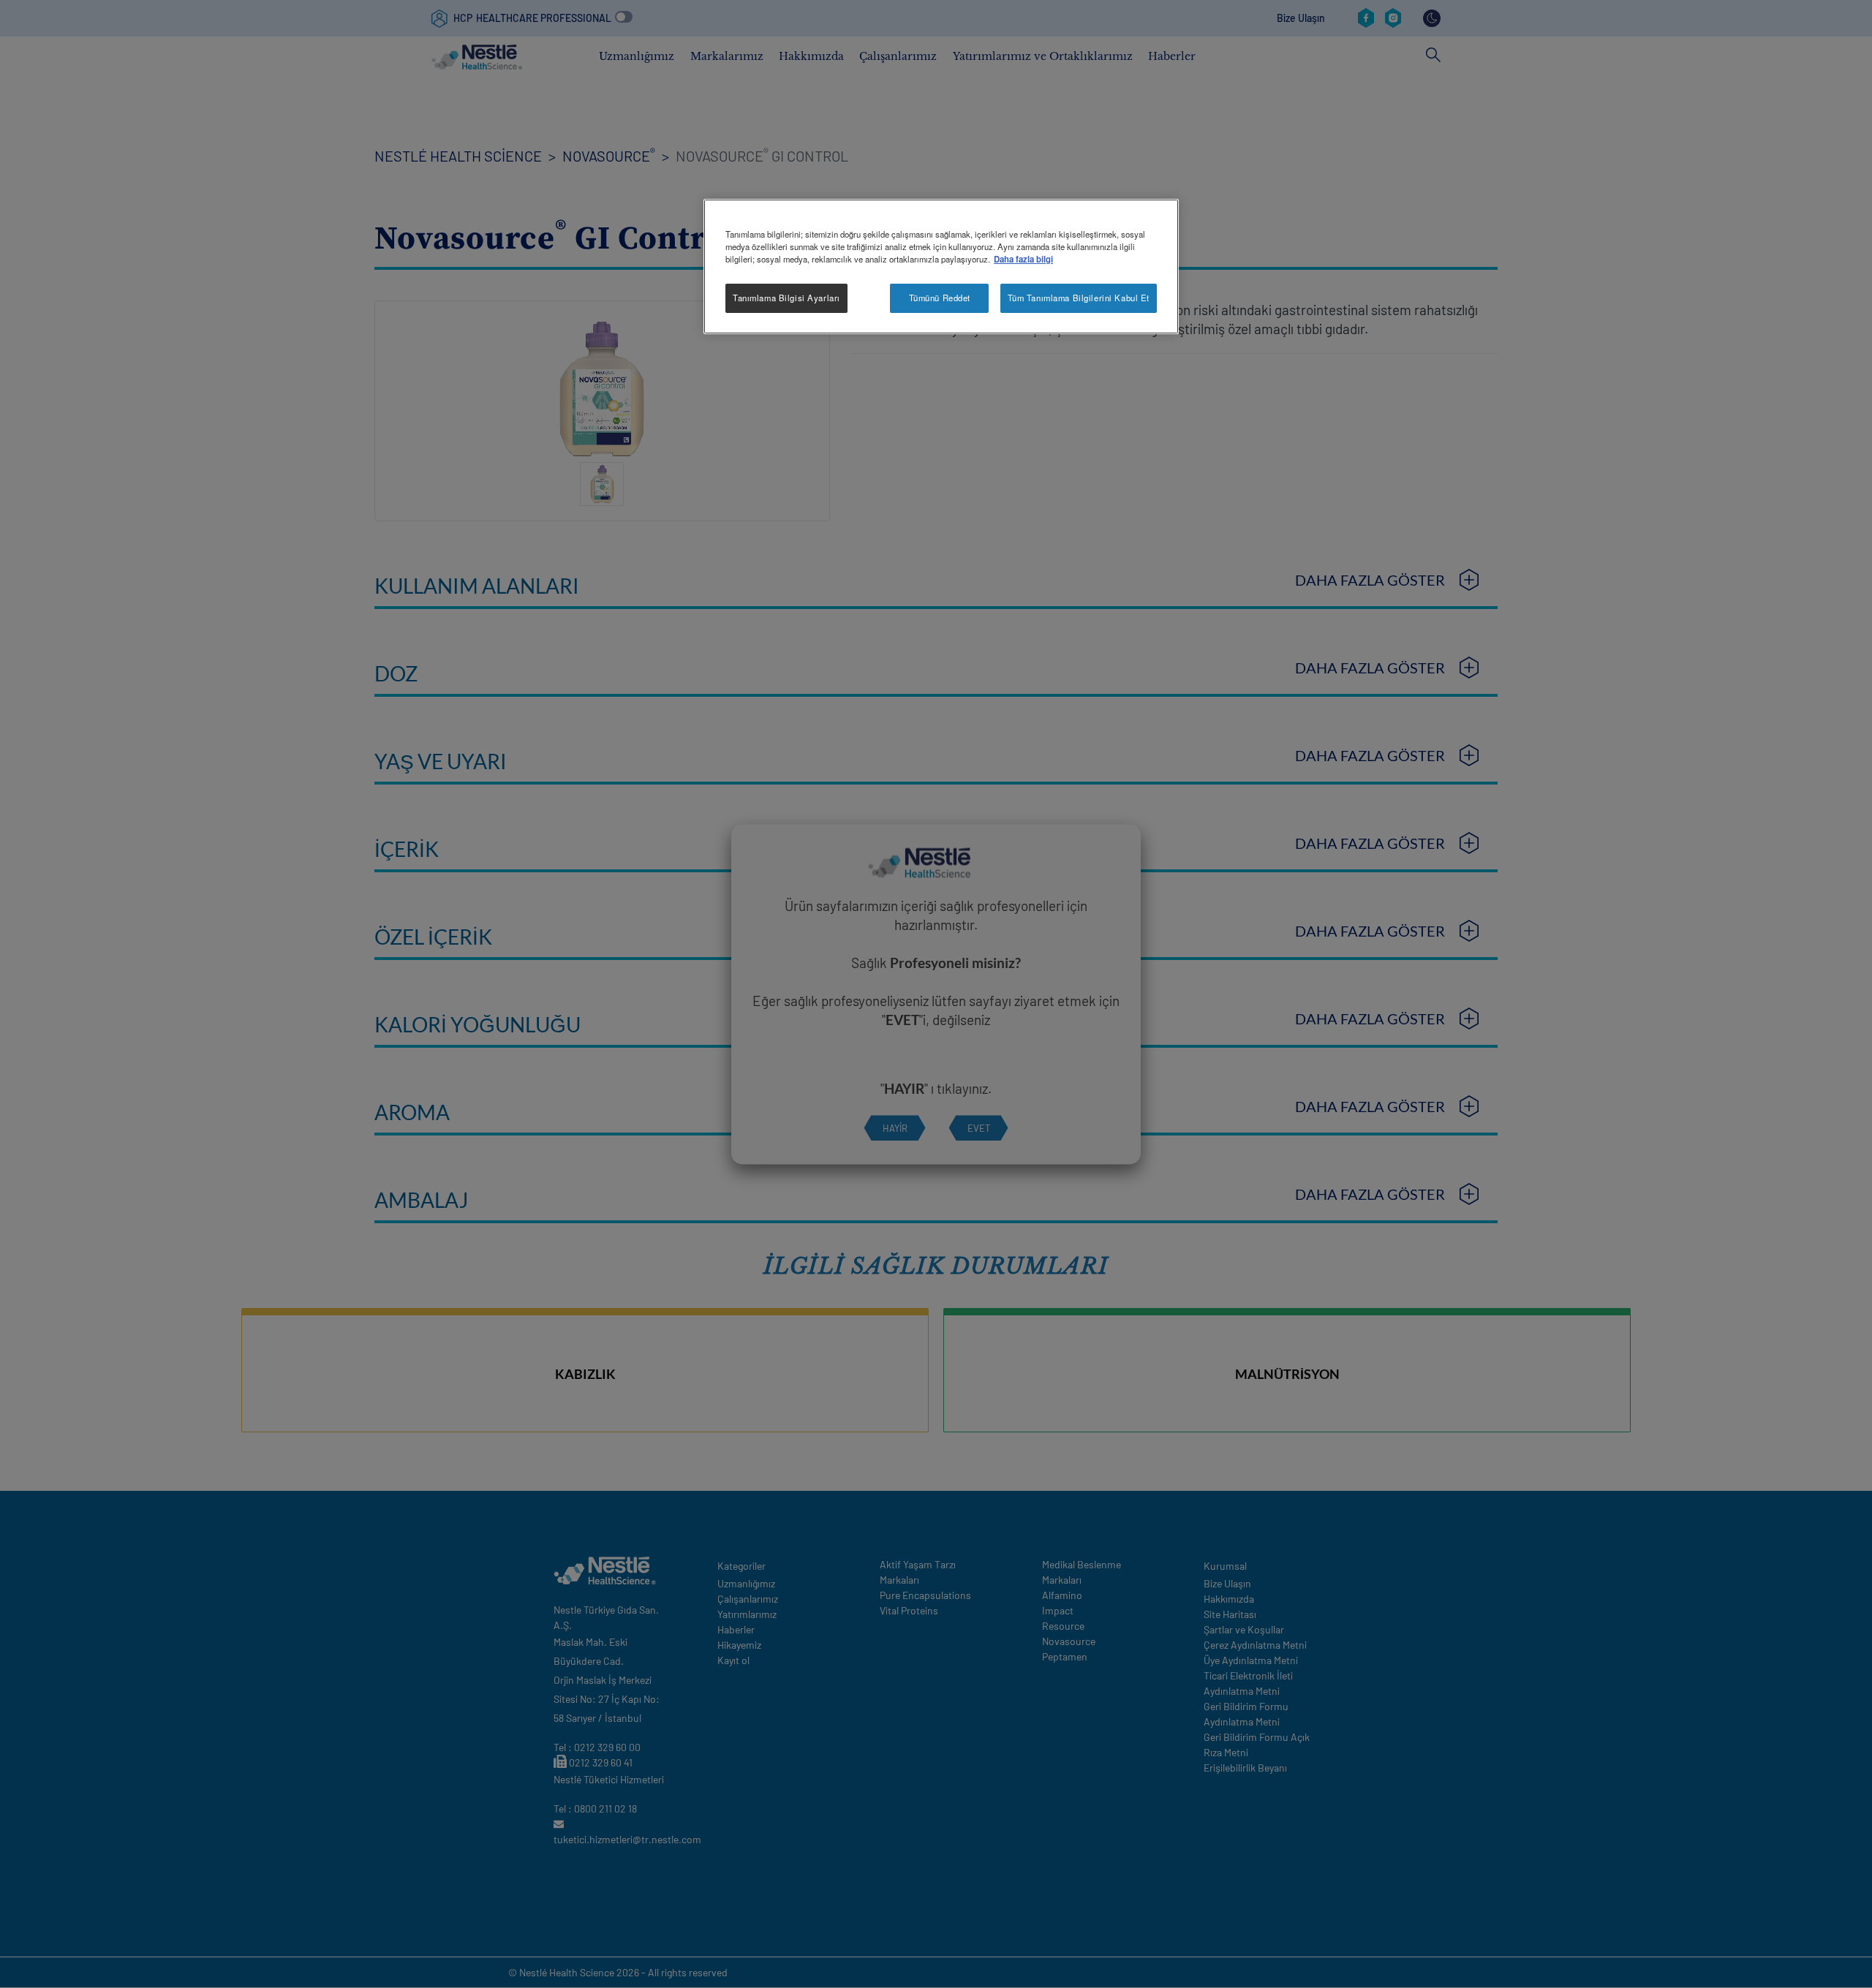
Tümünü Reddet (940, 298)
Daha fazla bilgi (1023, 259)
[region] (941, 267)
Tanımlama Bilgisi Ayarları (786, 298)
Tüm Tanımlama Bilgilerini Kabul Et (1079, 298)
